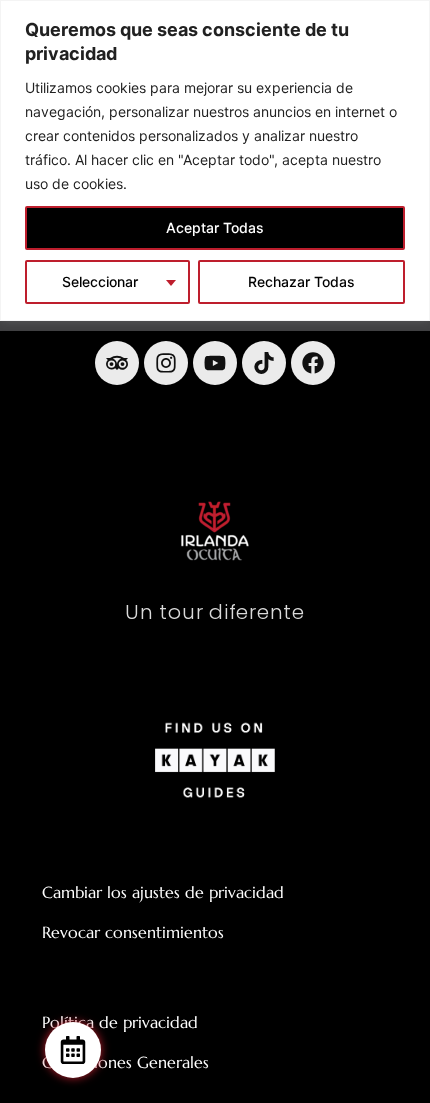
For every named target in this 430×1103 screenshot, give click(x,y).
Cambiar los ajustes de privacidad (163, 892)
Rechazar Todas (301, 281)
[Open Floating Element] (73, 1050)
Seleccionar (100, 281)
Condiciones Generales (125, 1062)
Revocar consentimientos (133, 932)
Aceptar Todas (215, 227)
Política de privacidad (120, 1022)
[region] (215, 160)
